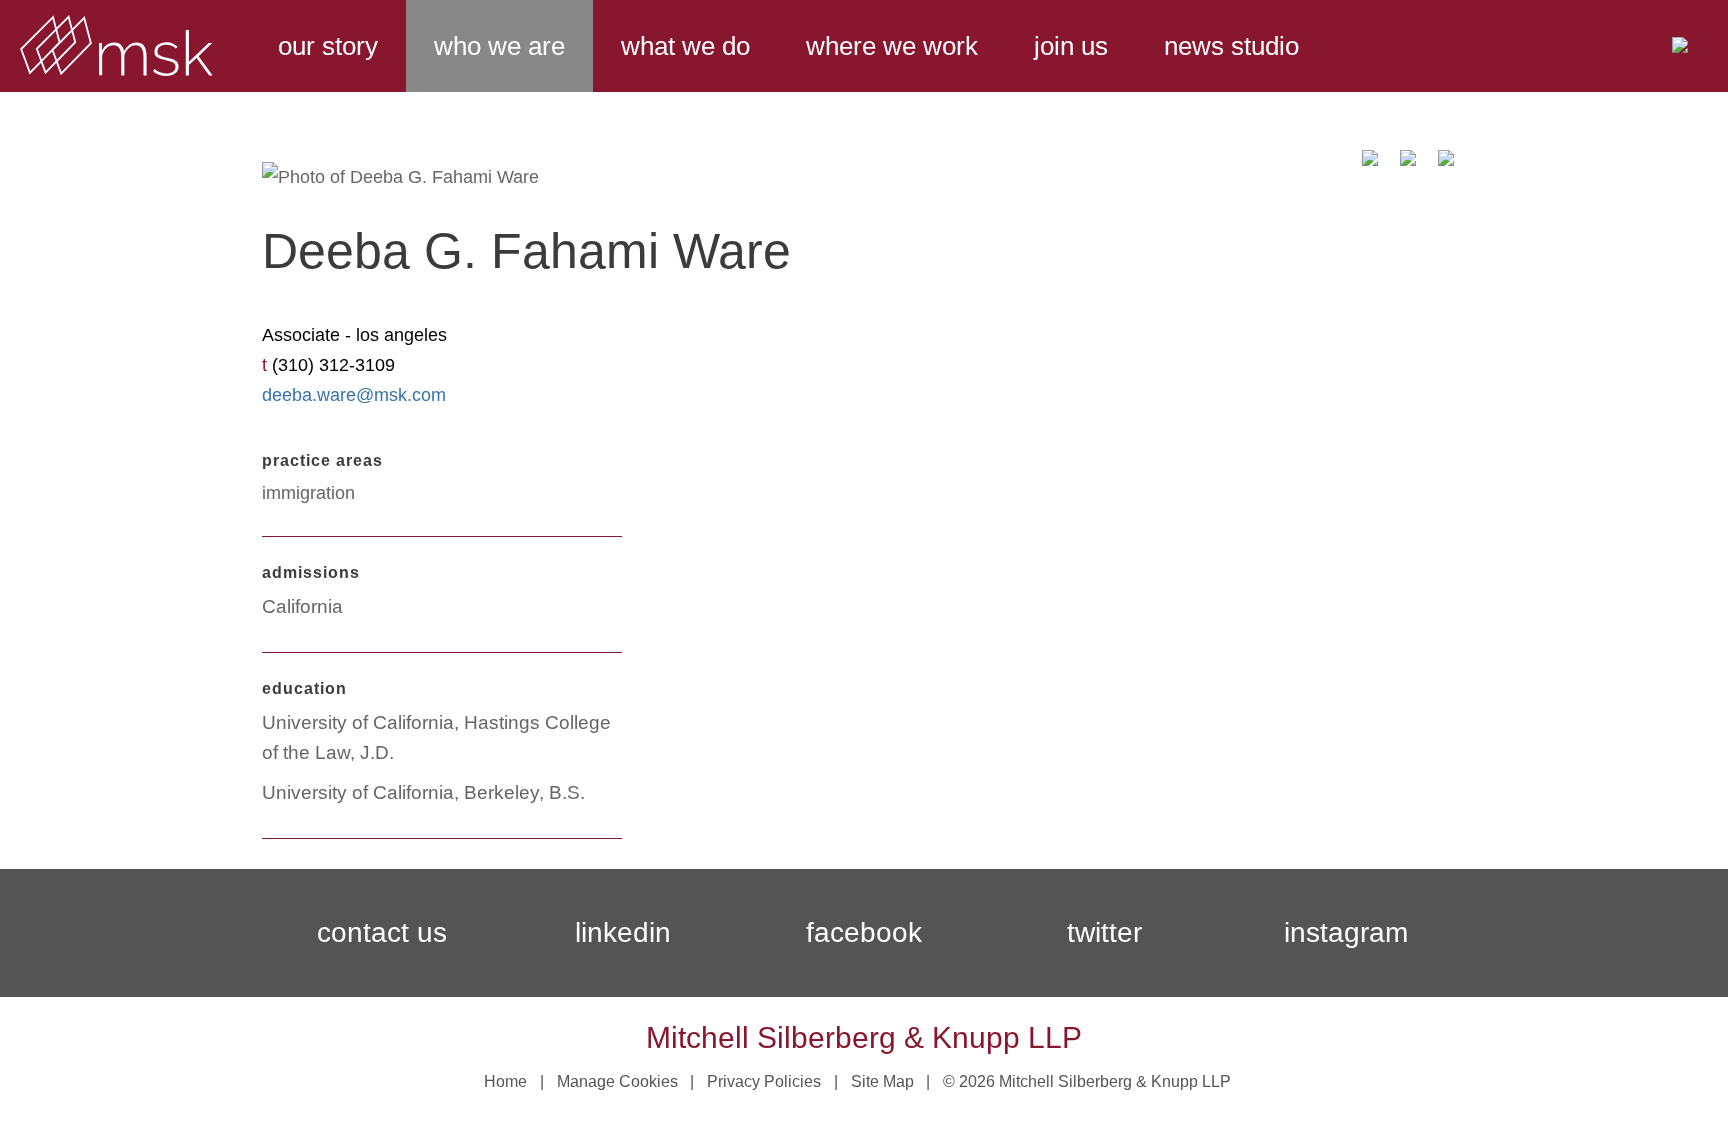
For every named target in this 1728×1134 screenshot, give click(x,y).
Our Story (328, 46)
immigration (308, 493)
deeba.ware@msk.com (354, 395)
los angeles (401, 335)
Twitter (1104, 932)
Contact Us (382, 932)
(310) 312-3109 (333, 365)
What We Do (685, 46)
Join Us (1071, 46)
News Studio (1231, 46)
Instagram (1346, 932)
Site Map (882, 1081)
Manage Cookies (617, 1081)
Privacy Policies (764, 1081)
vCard (1408, 165)
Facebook (864, 932)
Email (1370, 165)
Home (505, 1081)
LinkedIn (623, 932)
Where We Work (892, 46)
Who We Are (499, 46)
